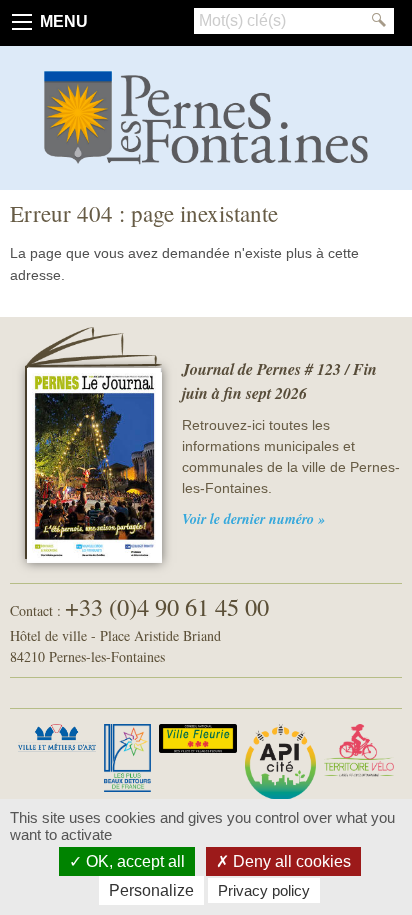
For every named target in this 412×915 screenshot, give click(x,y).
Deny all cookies (290, 861)
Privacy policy (264, 890)
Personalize (151, 890)
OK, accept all (133, 861)
